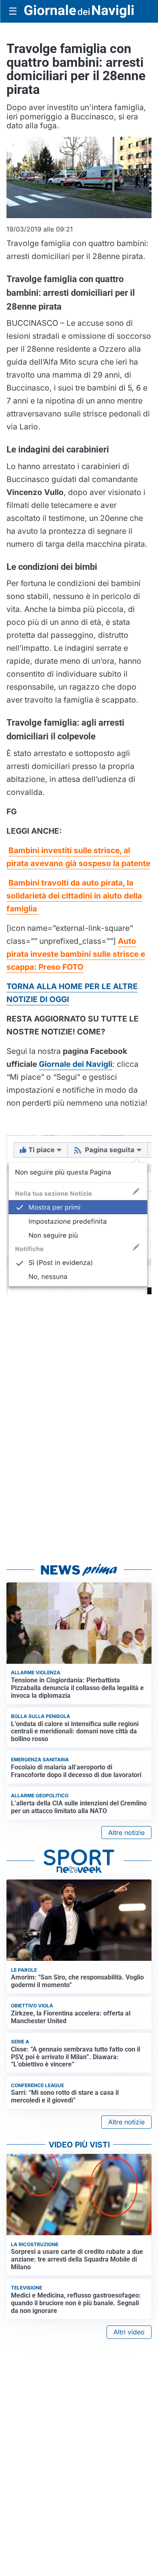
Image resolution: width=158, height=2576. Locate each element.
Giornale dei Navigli (76, 1064)
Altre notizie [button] (126, 1833)
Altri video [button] (129, 2332)
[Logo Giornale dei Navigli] (79, 12)
